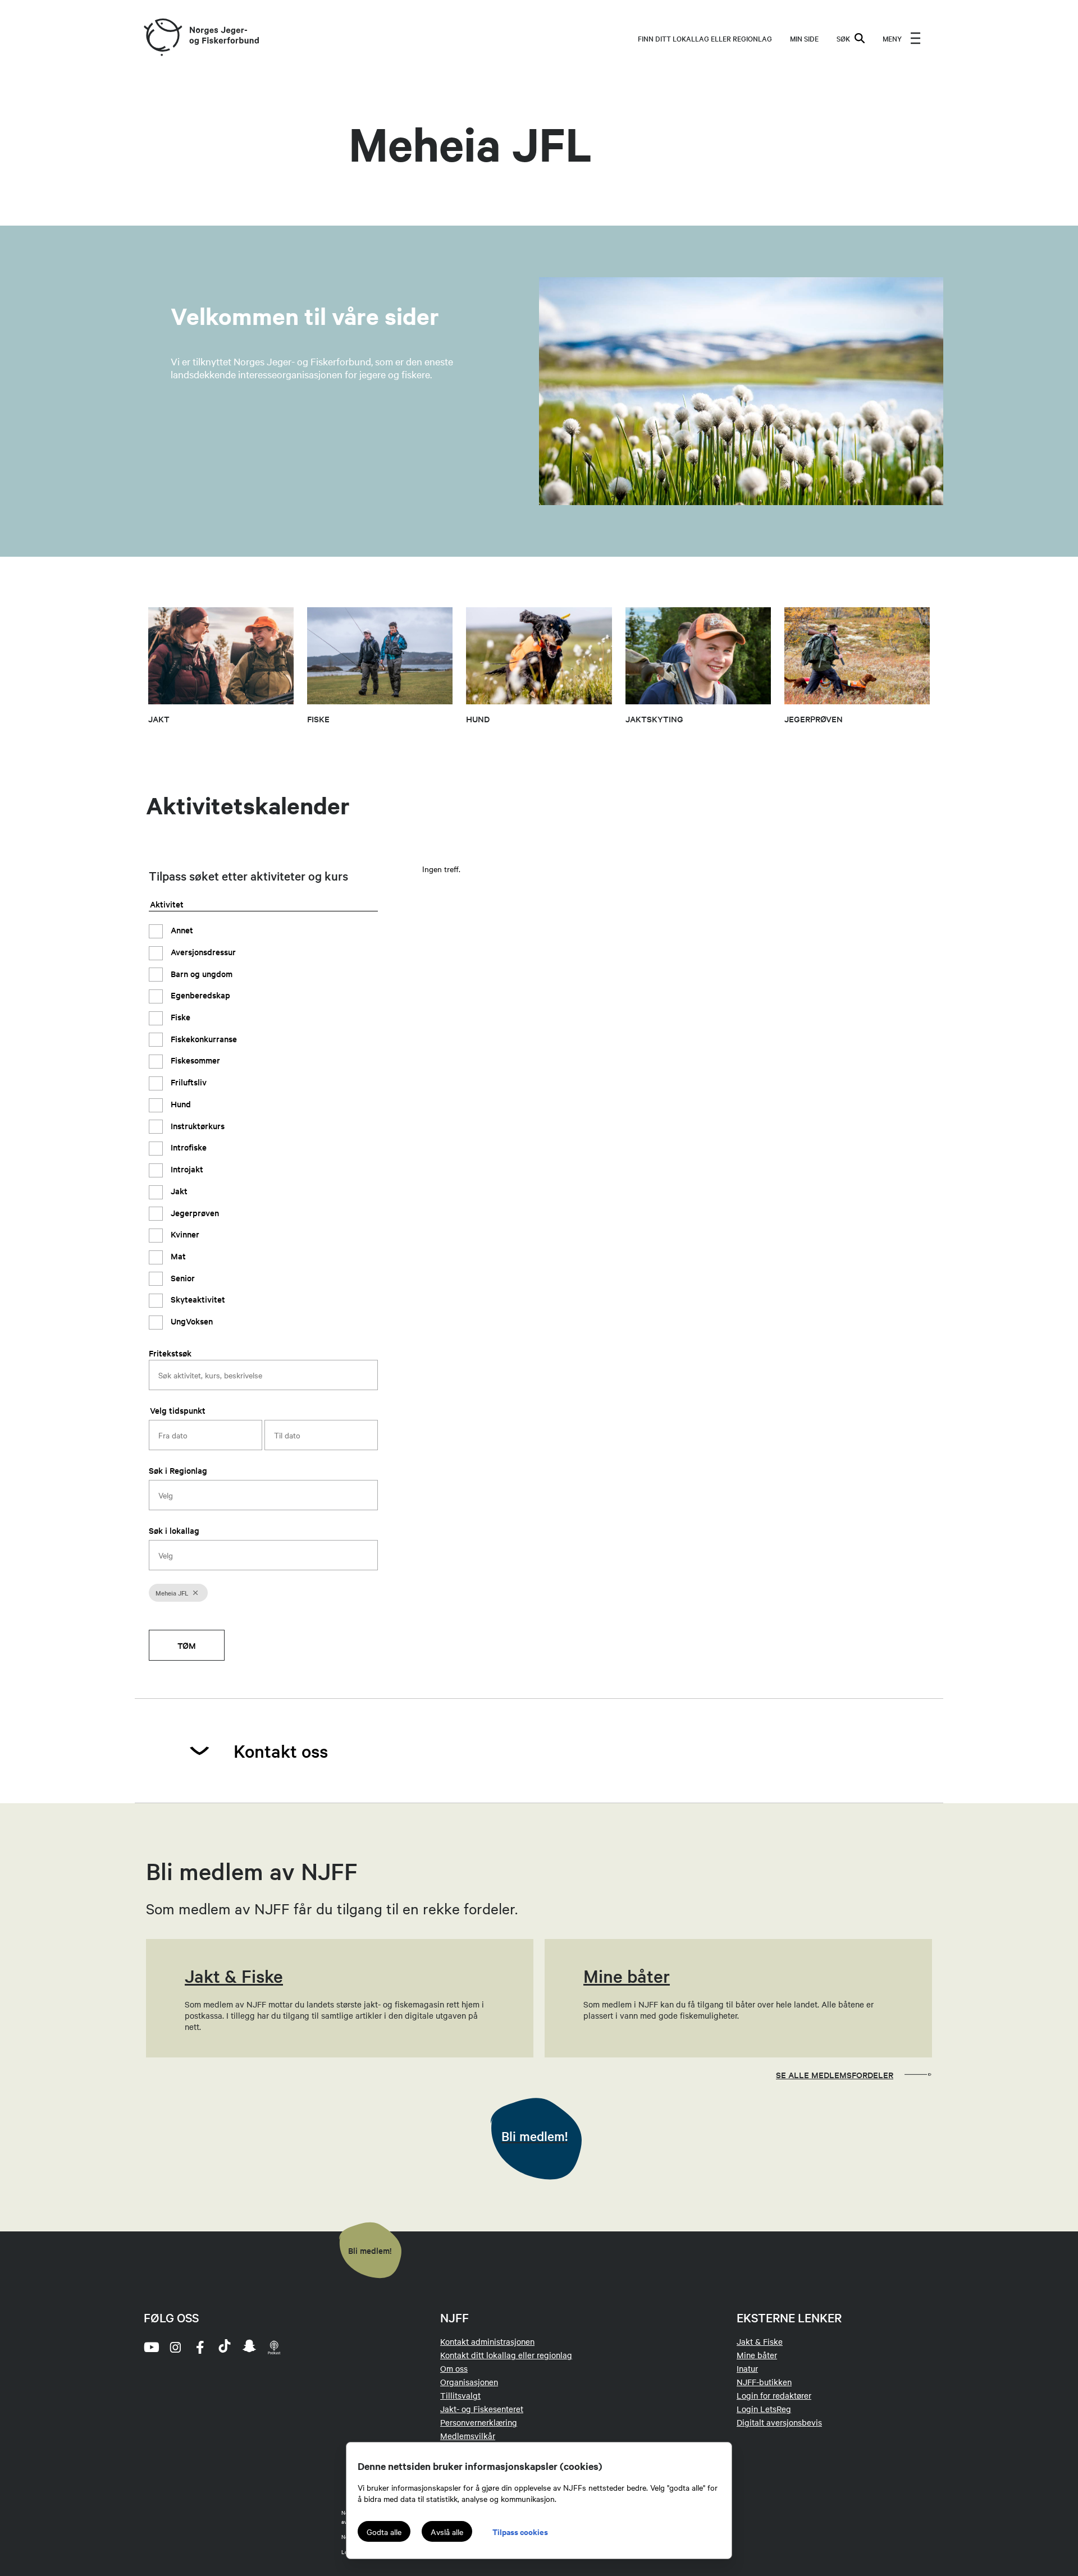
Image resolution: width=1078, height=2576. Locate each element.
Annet (181, 930)
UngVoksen (191, 1321)
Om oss (454, 2368)
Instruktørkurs (197, 1125)
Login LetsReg (764, 2409)
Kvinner (184, 1234)
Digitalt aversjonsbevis (779, 2422)
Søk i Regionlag (178, 1470)
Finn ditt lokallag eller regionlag (705, 38)
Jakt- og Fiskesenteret (482, 2409)
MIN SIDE (804, 38)
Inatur (747, 2368)
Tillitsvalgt (460, 2395)
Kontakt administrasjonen (487, 2341)
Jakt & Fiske (760, 2341)
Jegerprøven (194, 1212)
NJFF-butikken (764, 2382)
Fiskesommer (194, 1060)
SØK (843, 38)
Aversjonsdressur (202, 952)
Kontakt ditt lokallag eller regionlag (506, 2355)
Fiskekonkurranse (203, 1038)
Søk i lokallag (174, 1530)
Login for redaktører (774, 2395)
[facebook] (200, 2347)
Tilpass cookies (520, 2531)
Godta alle (384, 2532)
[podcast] (274, 2347)
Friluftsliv (188, 1082)
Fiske (179, 1017)
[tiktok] (225, 2347)
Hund (180, 1104)
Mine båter (757, 2355)
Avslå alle (447, 2532)
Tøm (187, 1645)
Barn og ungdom (200, 973)
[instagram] (175, 2347)
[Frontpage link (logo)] (162, 38)
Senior (182, 1277)
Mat (177, 1256)
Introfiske (188, 1147)
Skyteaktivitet (197, 1299)
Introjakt (186, 1169)
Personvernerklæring (479, 2422)
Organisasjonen (469, 2382)
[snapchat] (249, 2347)
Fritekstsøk (170, 1352)
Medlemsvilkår (468, 2436)
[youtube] (150, 2347)
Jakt (178, 1190)
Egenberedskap (199, 995)
